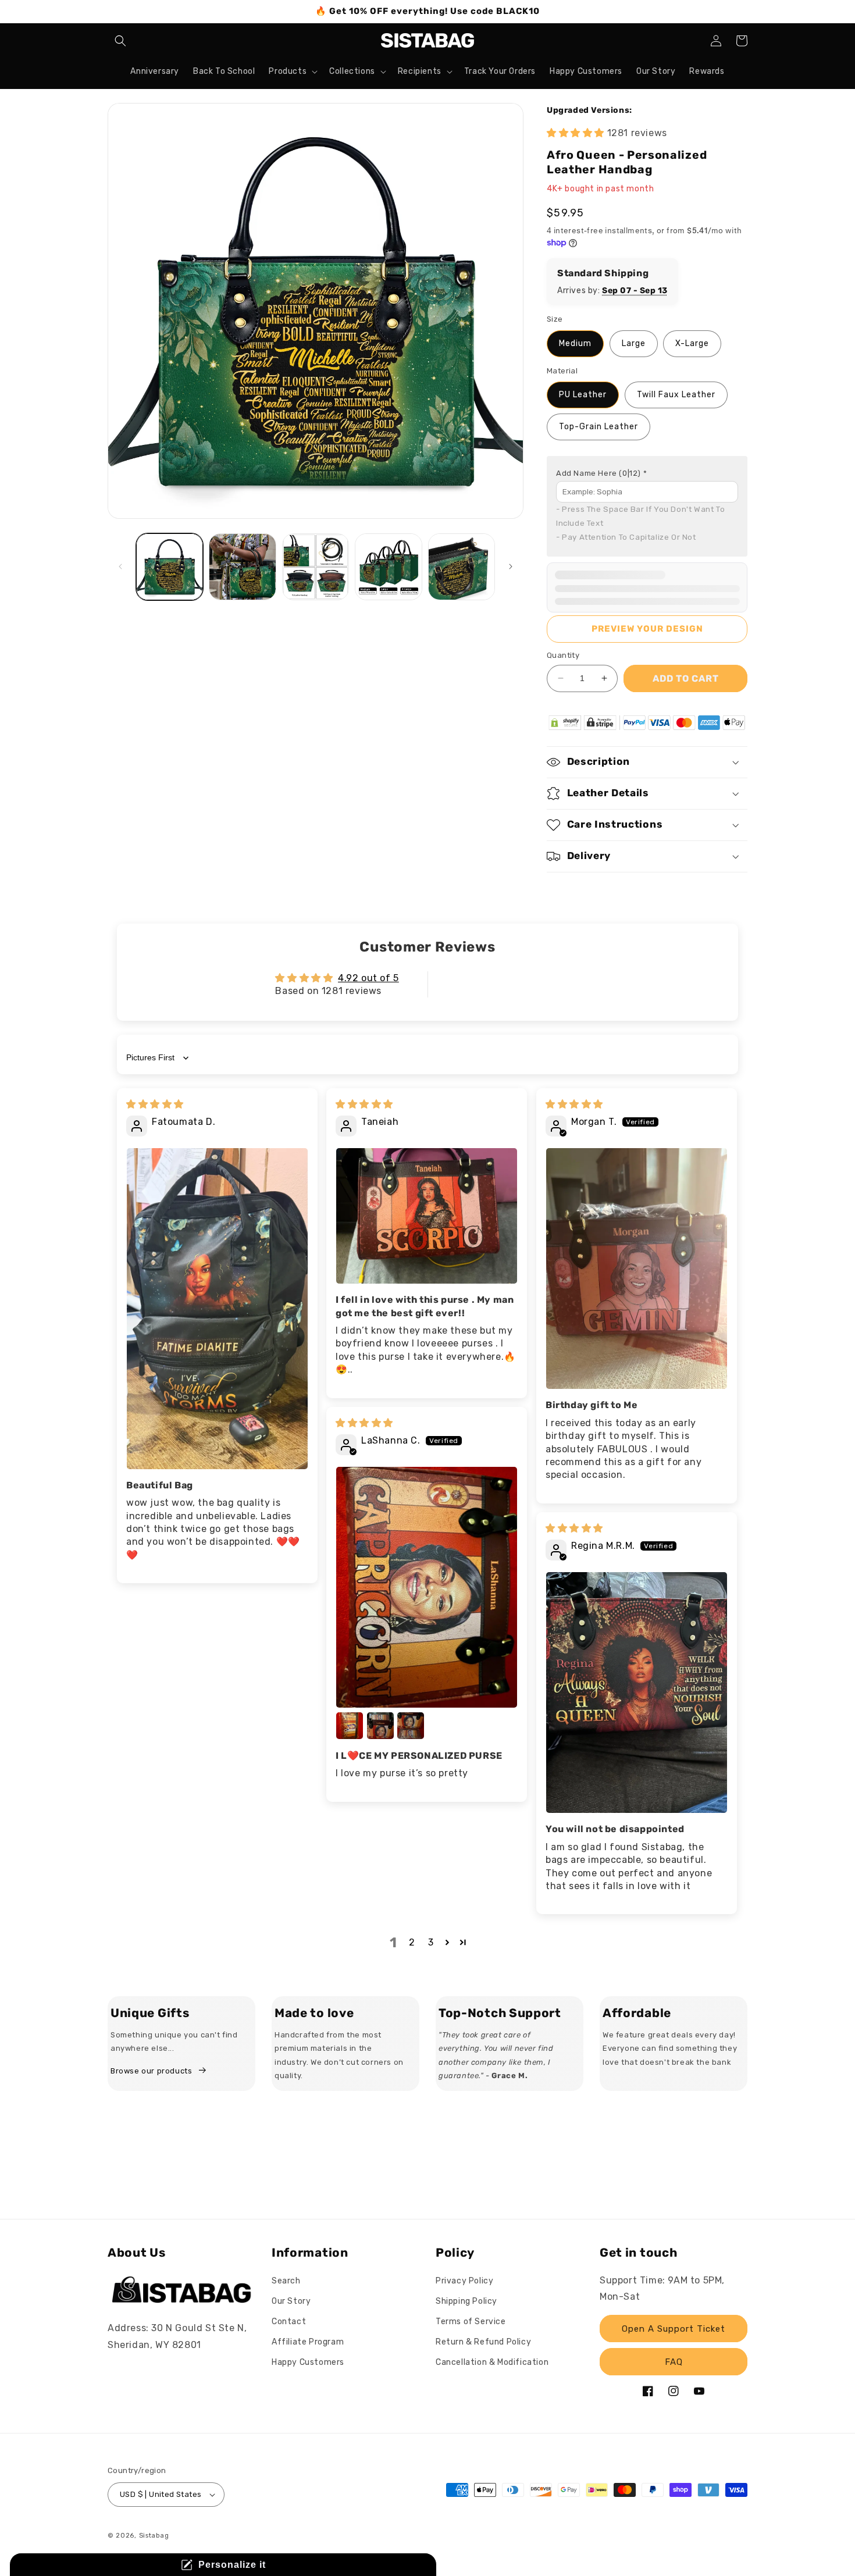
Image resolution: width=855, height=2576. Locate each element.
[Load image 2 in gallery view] (242, 567)
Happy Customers (308, 2362)
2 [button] (412, 1942)
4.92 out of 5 (368, 978)
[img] (155, 1104)
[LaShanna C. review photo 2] (350, 1726)
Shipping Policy (466, 2301)
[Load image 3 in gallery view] (316, 567)
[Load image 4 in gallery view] (388, 567)
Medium (575, 343)
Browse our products (151, 2071)
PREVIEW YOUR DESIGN (647, 629)
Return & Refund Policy (483, 2342)
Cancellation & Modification (492, 2362)
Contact (289, 2322)
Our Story (291, 2301)
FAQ (674, 2362)
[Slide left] (120, 566)
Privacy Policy (464, 2281)
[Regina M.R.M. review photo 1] (637, 1693)
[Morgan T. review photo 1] (637, 1269)
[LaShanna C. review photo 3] (380, 1726)
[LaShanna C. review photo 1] (427, 1587)
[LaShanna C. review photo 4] (411, 1726)
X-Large (692, 343)
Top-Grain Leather (598, 427)
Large (634, 343)
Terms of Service (471, 2322)
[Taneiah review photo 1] (427, 1216)
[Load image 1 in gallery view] (170, 567)
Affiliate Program (308, 2342)
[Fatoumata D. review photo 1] (217, 1309)
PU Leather (583, 395)
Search (286, 2281)
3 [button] (431, 1942)
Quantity (563, 655)
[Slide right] (511, 566)
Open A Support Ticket (674, 2329)
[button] (120, 41)
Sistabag (154, 2536)
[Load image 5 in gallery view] (462, 567)
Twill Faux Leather (676, 395)
